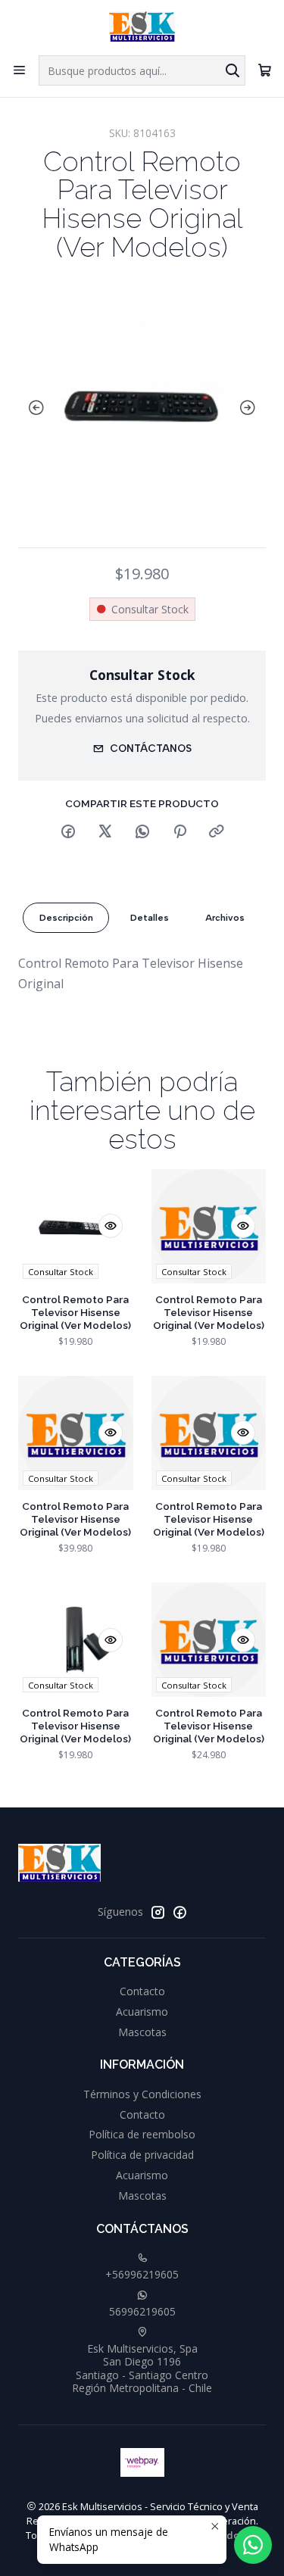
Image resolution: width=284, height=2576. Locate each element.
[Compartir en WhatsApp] (142, 832)
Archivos (225, 918)
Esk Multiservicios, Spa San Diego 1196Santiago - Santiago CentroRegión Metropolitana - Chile (142, 2369)
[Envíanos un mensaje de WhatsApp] (253, 2545)
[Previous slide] (33, 408)
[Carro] (265, 70)
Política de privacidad (142, 2155)
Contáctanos (151, 748)
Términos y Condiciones (142, 2094)
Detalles (150, 918)
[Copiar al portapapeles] (217, 832)
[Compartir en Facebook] (68, 832)
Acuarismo (142, 2012)
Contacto (142, 1991)
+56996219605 (142, 2274)
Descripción (66, 918)
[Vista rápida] (111, 1226)
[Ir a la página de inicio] (142, 27)
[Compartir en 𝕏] (105, 832)
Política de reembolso (142, 2134)
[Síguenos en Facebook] (179, 1912)
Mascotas (142, 2032)
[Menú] (19, 70)
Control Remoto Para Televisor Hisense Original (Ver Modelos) (75, 1312)
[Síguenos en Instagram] (158, 1912)
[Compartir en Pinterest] (179, 832)
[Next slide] (251, 408)
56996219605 (142, 2311)
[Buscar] (233, 70)
